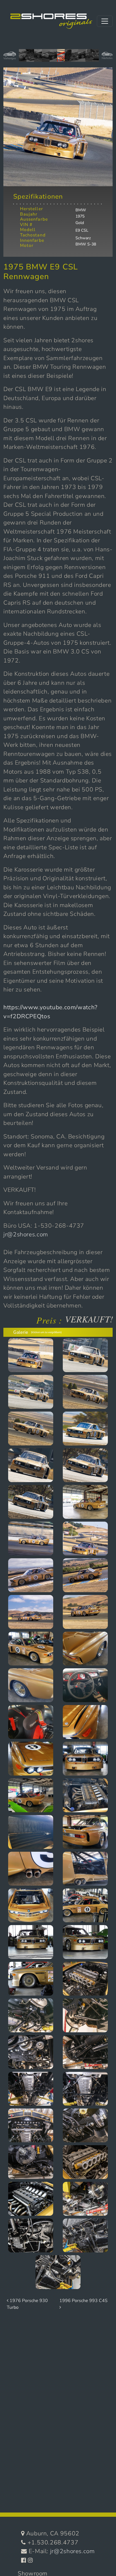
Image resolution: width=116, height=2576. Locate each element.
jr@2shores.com (26, 1234)
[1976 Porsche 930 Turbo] (68, 58)
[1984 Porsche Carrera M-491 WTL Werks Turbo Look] (23, 58)
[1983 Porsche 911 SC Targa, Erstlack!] (38, 58)
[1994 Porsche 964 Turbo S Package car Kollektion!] (82, 58)
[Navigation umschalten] (105, 21)
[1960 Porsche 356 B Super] (95, 58)
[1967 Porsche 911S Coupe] (30, 58)
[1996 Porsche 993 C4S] (53, 58)
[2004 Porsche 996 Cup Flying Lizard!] (75, 58)
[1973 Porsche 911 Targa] (89, 58)
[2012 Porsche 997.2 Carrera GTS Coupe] (46, 58)
